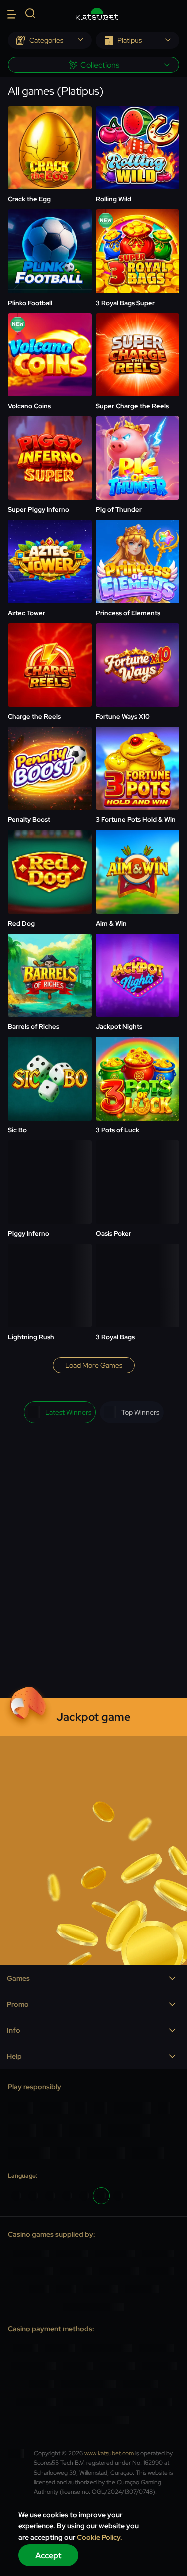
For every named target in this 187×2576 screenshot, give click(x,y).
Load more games (94, 1365)
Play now (50, 124)
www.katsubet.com (109, 2453)
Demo (50, 152)
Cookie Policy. (99, 2537)
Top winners (140, 1412)
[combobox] (50, 40)
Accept (49, 2555)
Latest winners (68, 1412)
